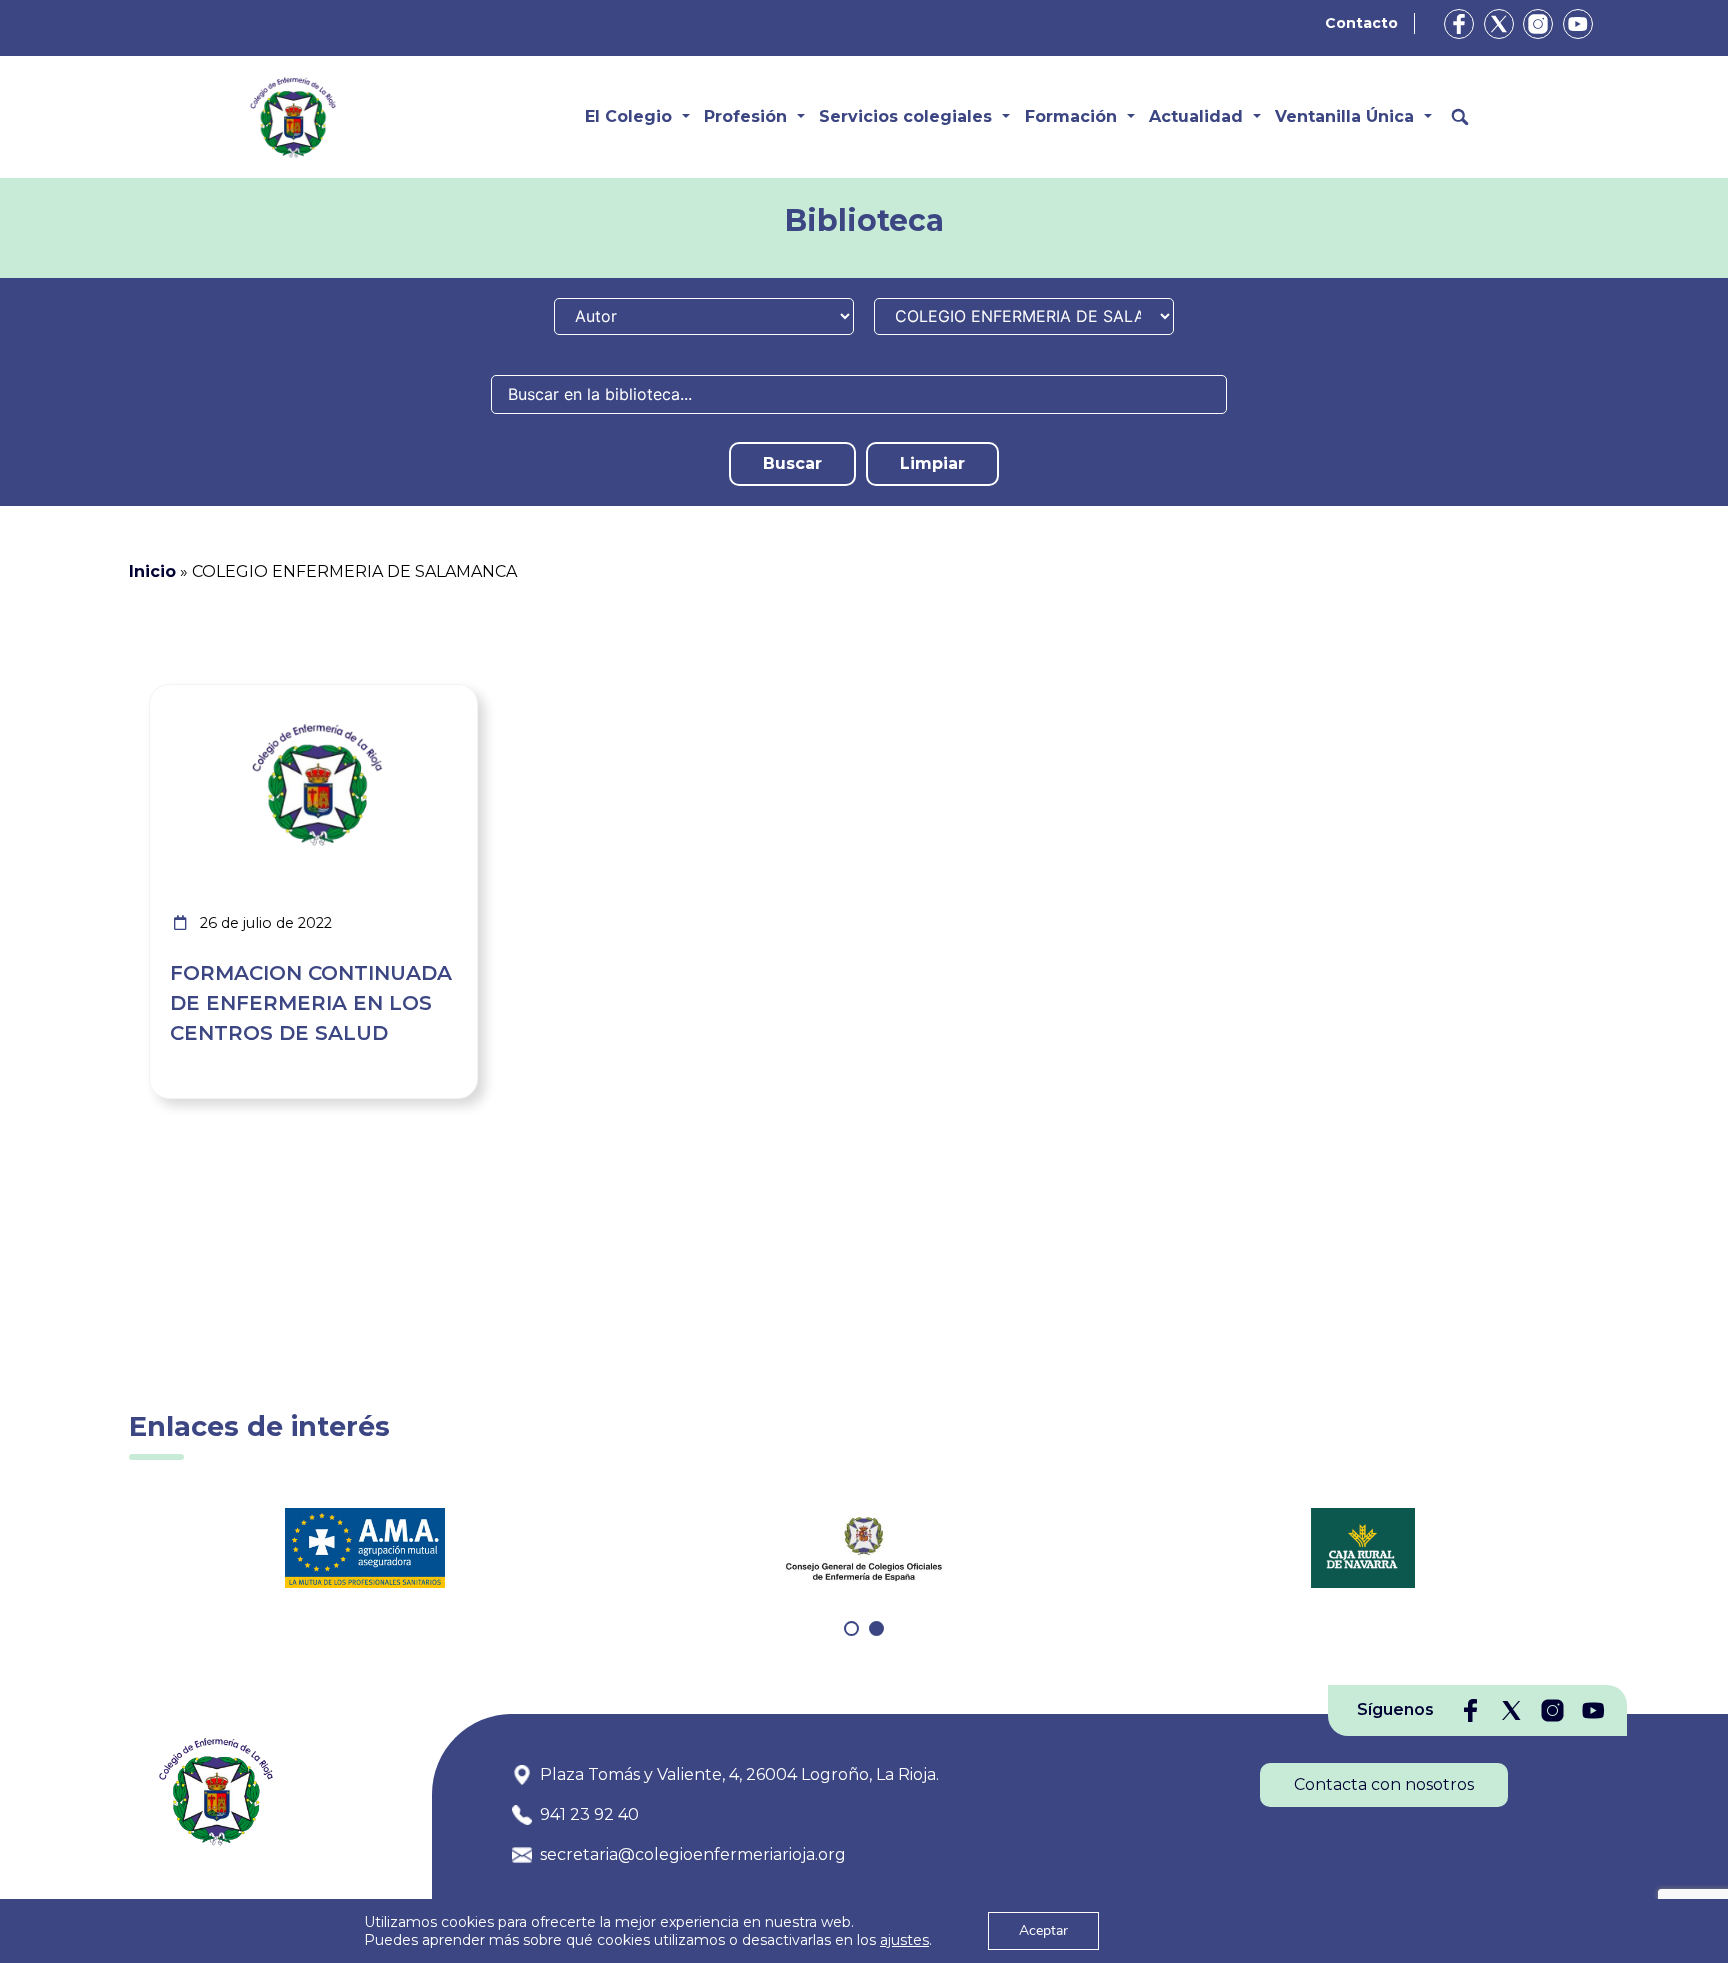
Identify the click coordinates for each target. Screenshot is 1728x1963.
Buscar (792, 463)
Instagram (1538, 24)
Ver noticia (430, 696)
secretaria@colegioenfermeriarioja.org (693, 1854)
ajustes (904, 1940)
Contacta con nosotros (1384, 1784)
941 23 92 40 (589, 1814)
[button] (851, 1628)
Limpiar (932, 463)
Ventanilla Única (1344, 116)
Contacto (1361, 23)
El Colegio (628, 116)
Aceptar (1043, 1930)
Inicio (152, 571)
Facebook (1459, 24)
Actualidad (1196, 116)
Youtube (1578, 24)
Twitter (1499, 24)
